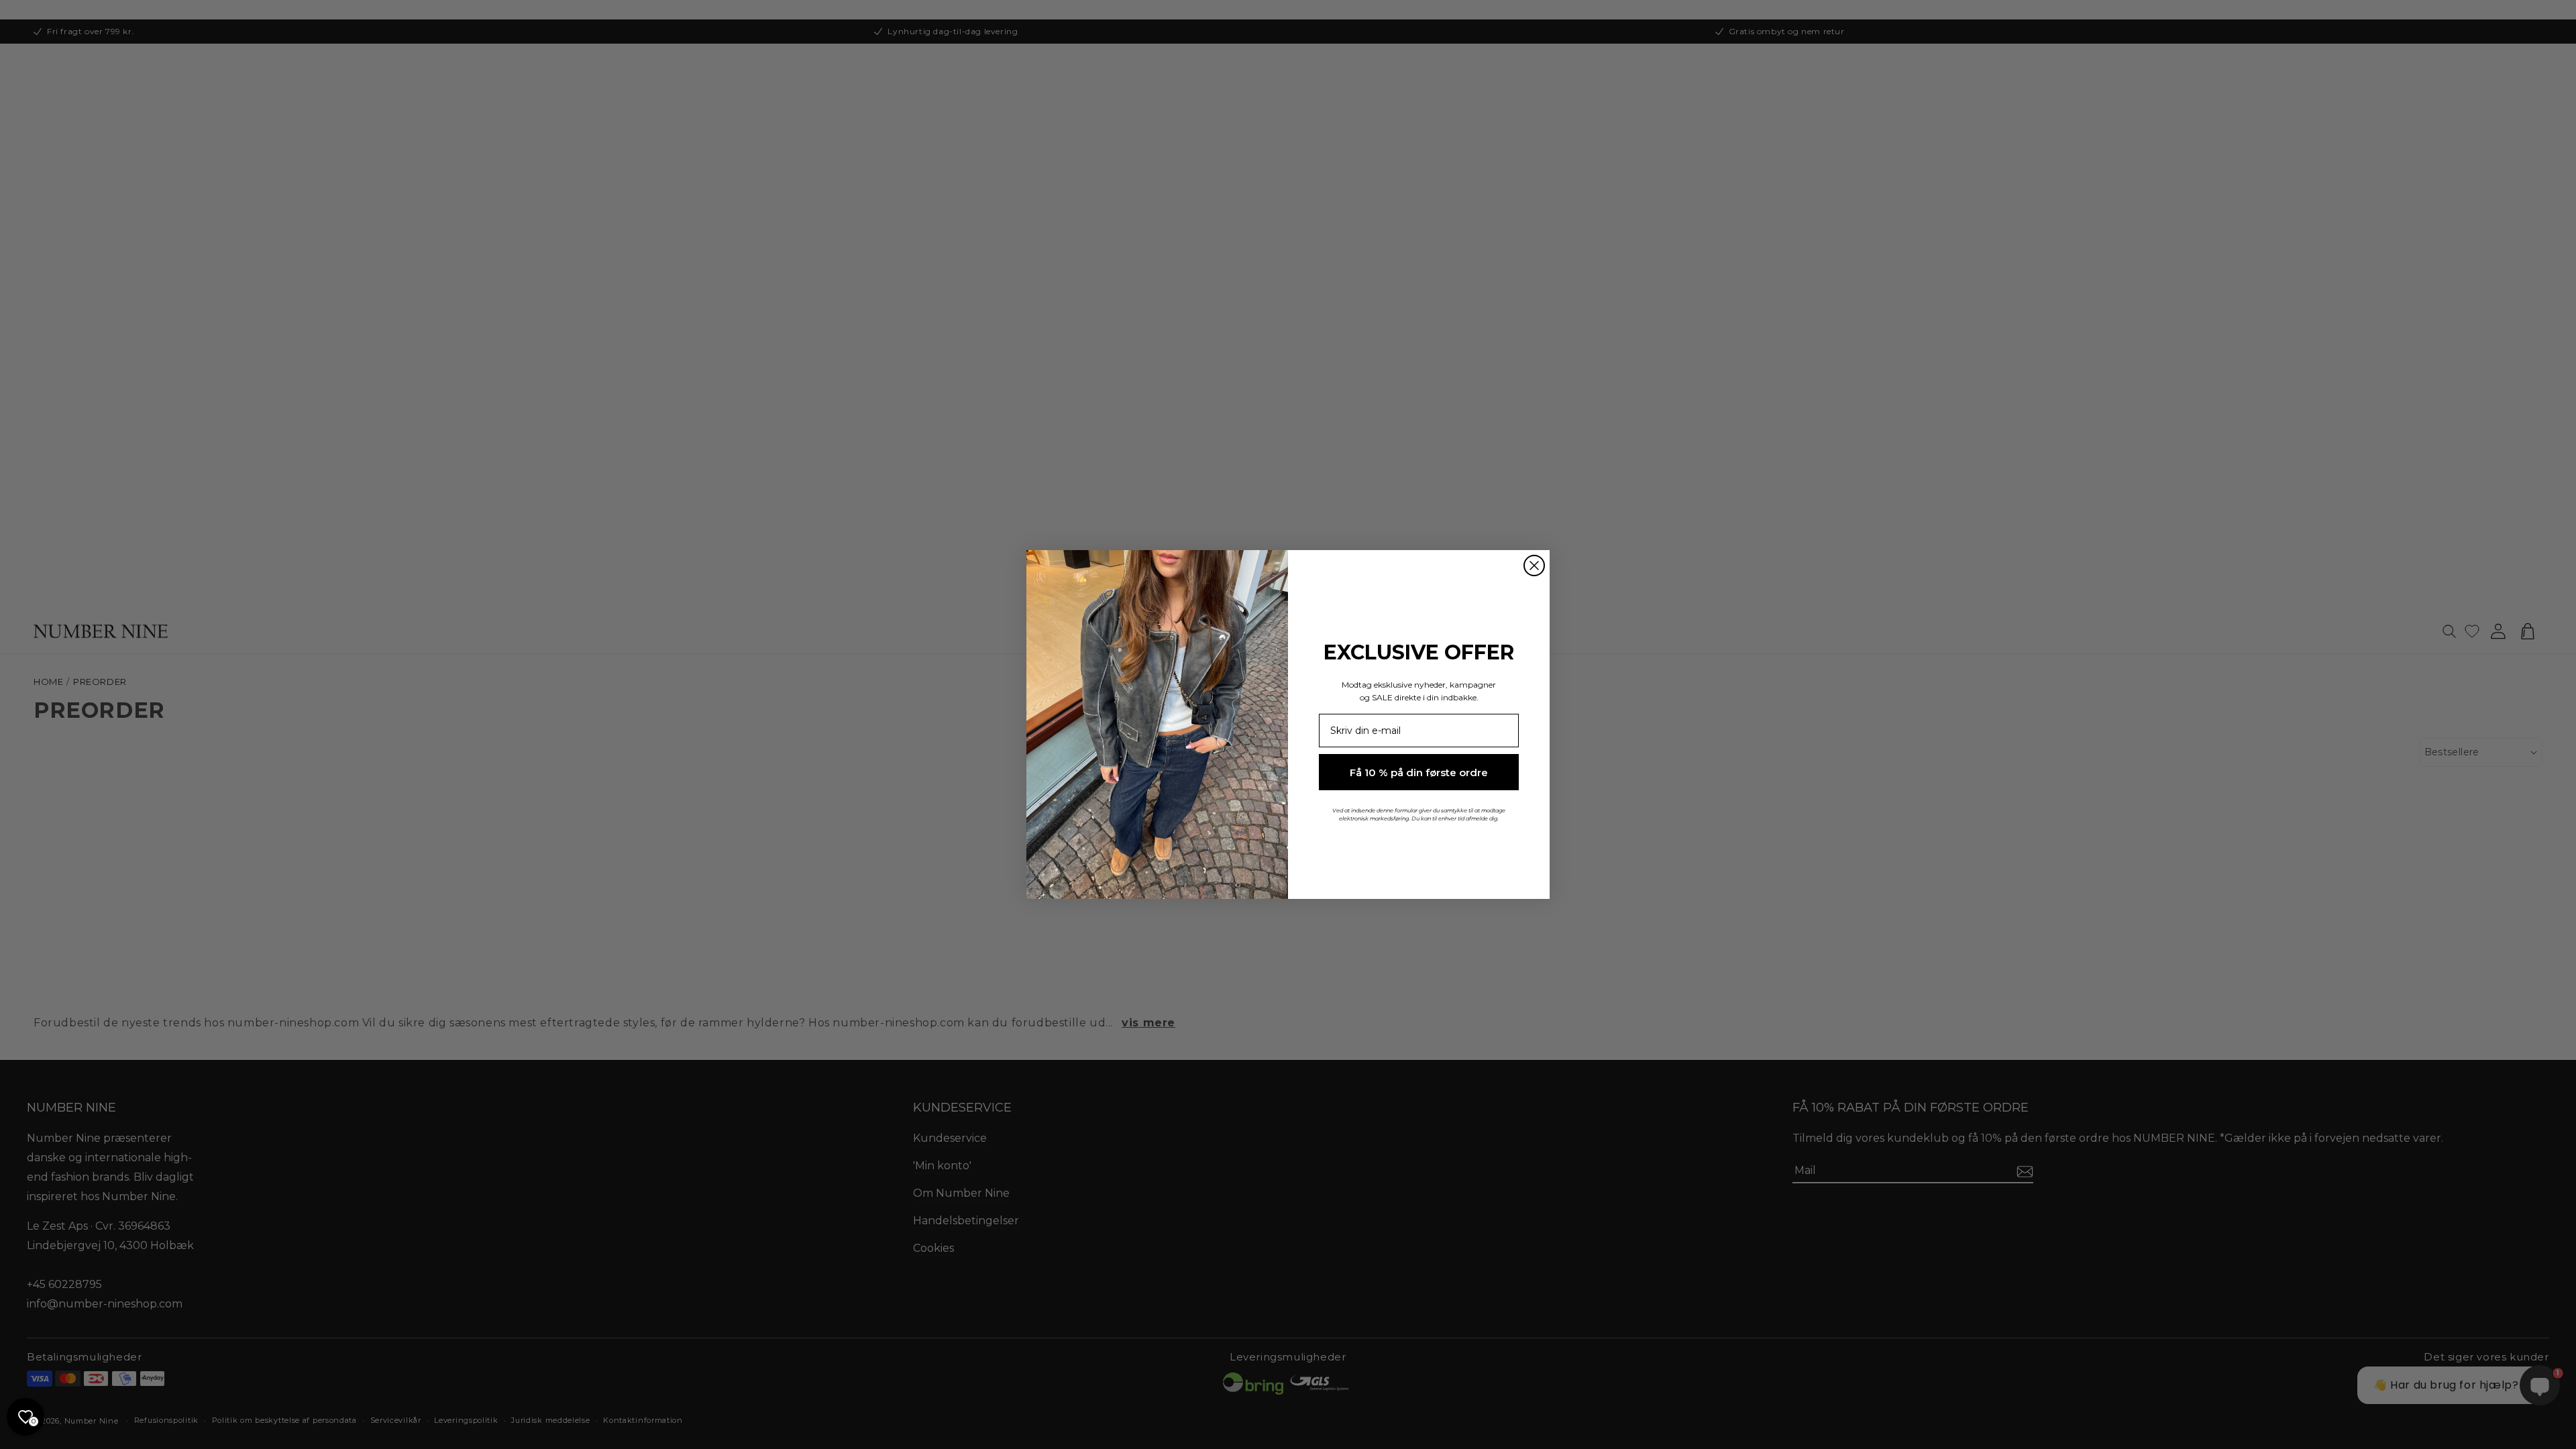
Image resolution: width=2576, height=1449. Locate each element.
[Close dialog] (1534, 566)
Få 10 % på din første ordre (1419, 772)
